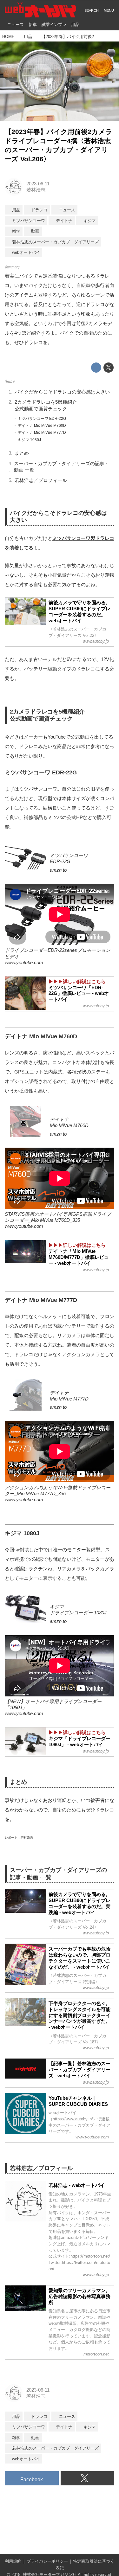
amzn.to (58, 870)
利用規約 (13, 2561)
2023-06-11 (38, 184)
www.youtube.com (24, 963)
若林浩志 (36, 190)
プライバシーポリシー (47, 2561)
